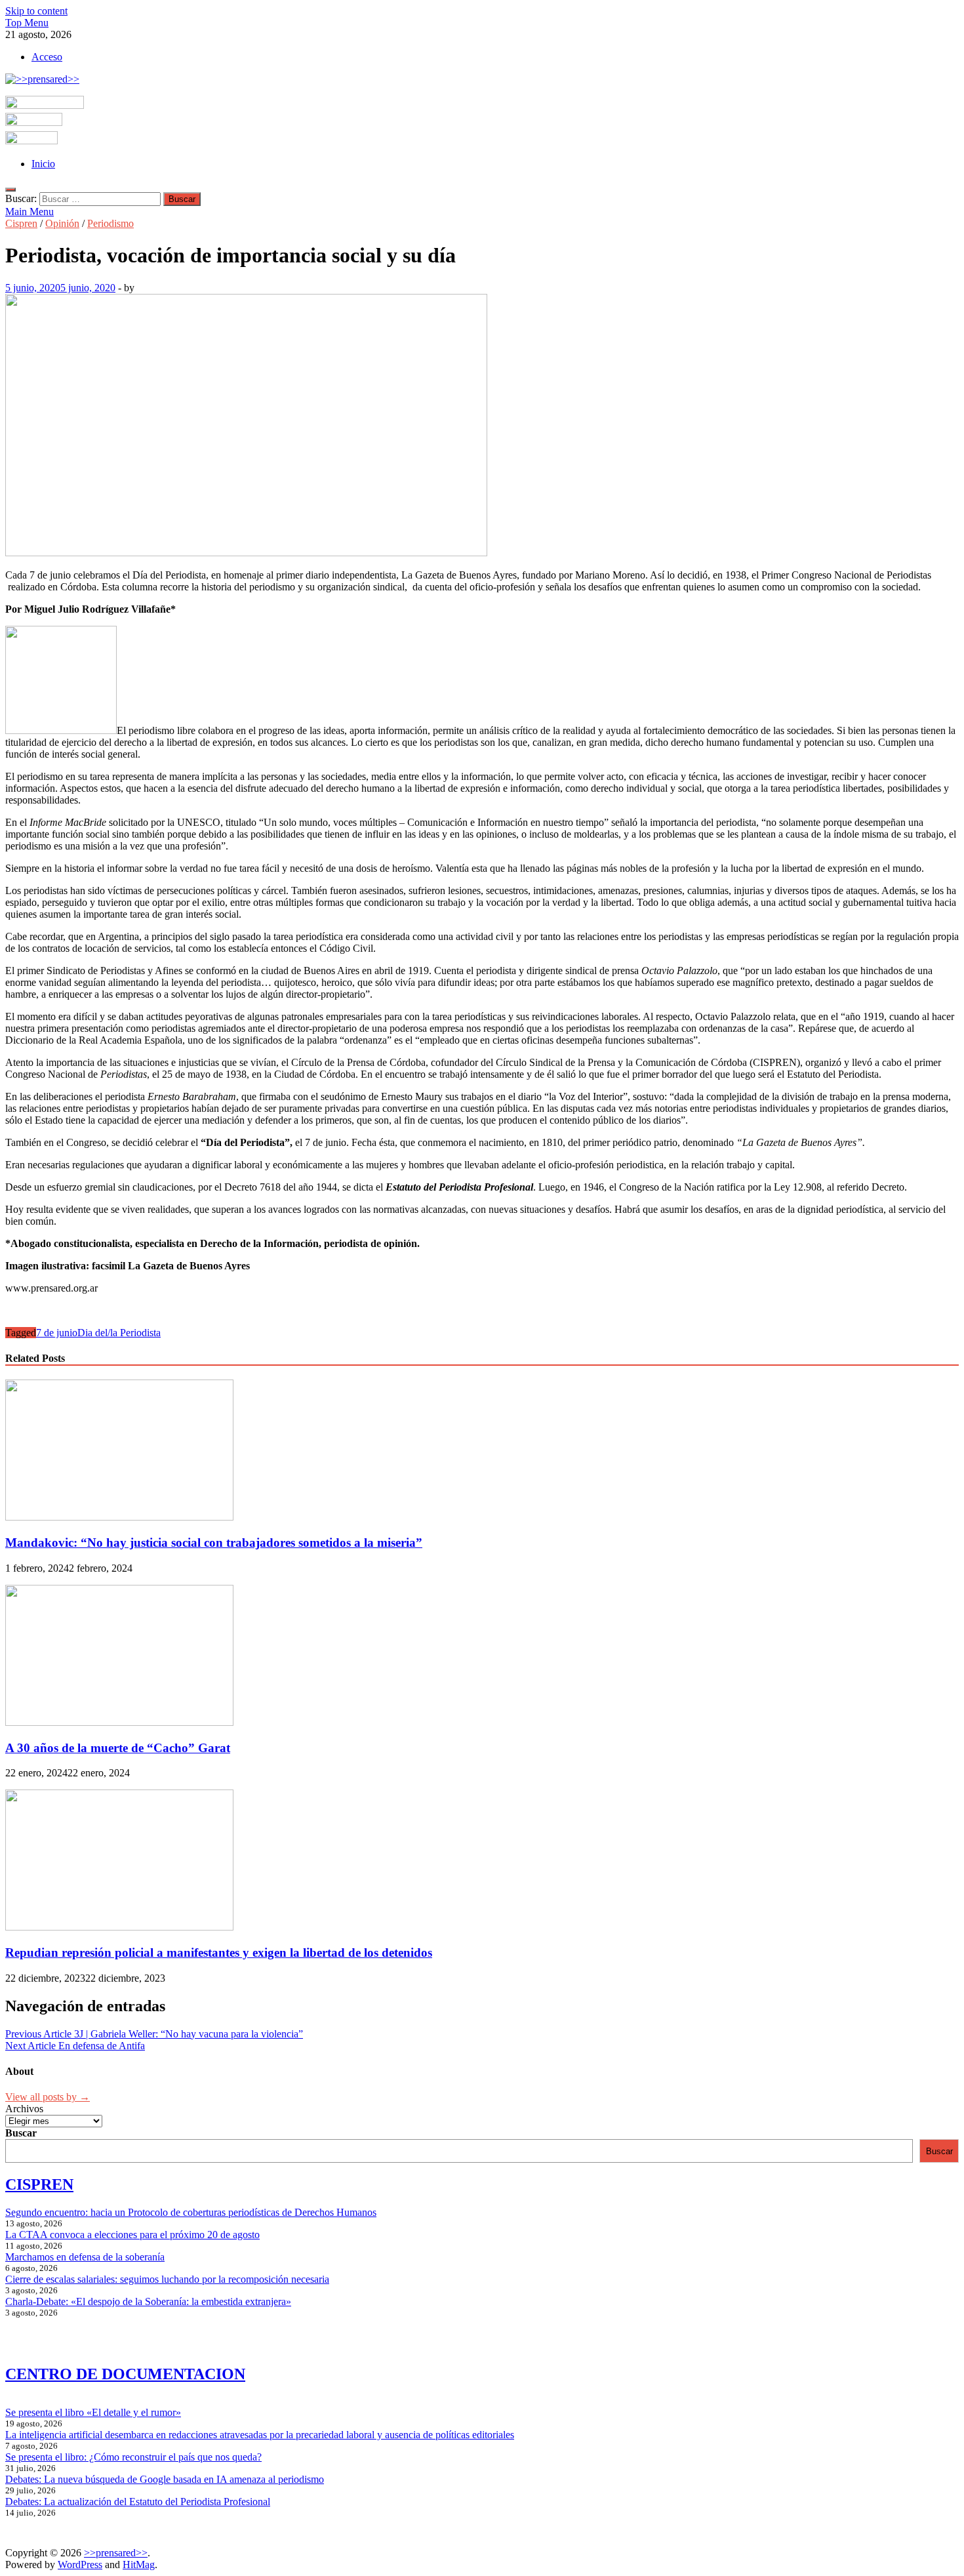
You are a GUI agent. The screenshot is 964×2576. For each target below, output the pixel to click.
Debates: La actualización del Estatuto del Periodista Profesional (138, 2502)
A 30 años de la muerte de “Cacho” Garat (118, 1748)
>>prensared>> (116, 2553)
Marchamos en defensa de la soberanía (85, 2257)
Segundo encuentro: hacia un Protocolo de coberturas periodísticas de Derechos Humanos (191, 2212)
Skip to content (36, 11)
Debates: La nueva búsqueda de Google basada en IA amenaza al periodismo (165, 2479)
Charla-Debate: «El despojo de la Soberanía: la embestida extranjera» (148, 2301)
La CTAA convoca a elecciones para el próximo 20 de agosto (132, 2235)
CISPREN (39, 2184)
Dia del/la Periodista (119, 1333)
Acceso (47, 57)
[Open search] (10, 190)
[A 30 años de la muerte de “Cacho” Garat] (119, 1722)
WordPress (80, 2565)
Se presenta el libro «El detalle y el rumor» (93, 2412)
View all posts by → (48, 2097)
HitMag (139, 2565)
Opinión (62, 223)
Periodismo (110, 223)
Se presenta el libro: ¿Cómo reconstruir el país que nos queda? (133, 2457)
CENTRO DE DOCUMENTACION (125, 2374)
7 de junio (57, 1333)
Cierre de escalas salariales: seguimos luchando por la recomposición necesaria (167, 2279)
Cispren (21, 223)
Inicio (43, 164)
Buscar (21, 2133)
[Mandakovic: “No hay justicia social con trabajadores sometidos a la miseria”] (119, 1517)
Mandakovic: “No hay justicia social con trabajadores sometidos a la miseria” (214, 1543)
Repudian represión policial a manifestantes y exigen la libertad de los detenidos (219, 1952)
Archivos (24, 2109)
